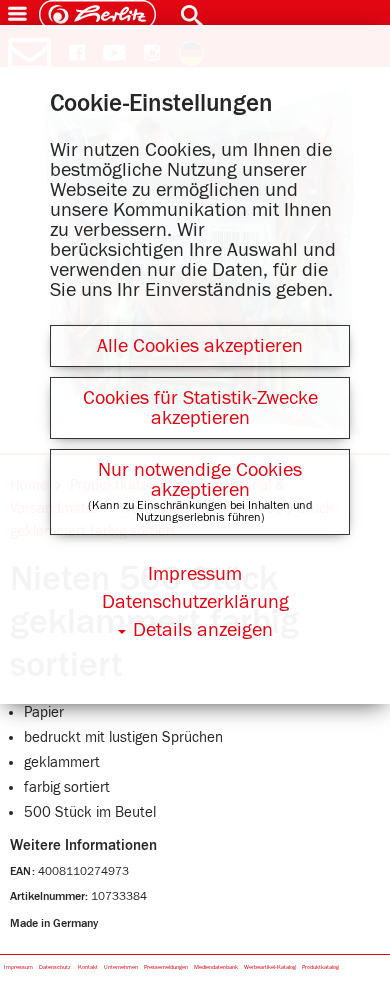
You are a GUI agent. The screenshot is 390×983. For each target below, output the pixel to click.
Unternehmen (121, 967)
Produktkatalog (320, 967)
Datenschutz (55, 967)
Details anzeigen (203, 630)
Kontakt (88, 967)
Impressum (18, 967)
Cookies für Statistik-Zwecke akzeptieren (200, 408)
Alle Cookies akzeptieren (200, 346)
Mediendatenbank (216, 967)
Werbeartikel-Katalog (270, 967)
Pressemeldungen (166, 967)
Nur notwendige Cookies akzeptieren (200, 480)
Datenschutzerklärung (195, 602)
